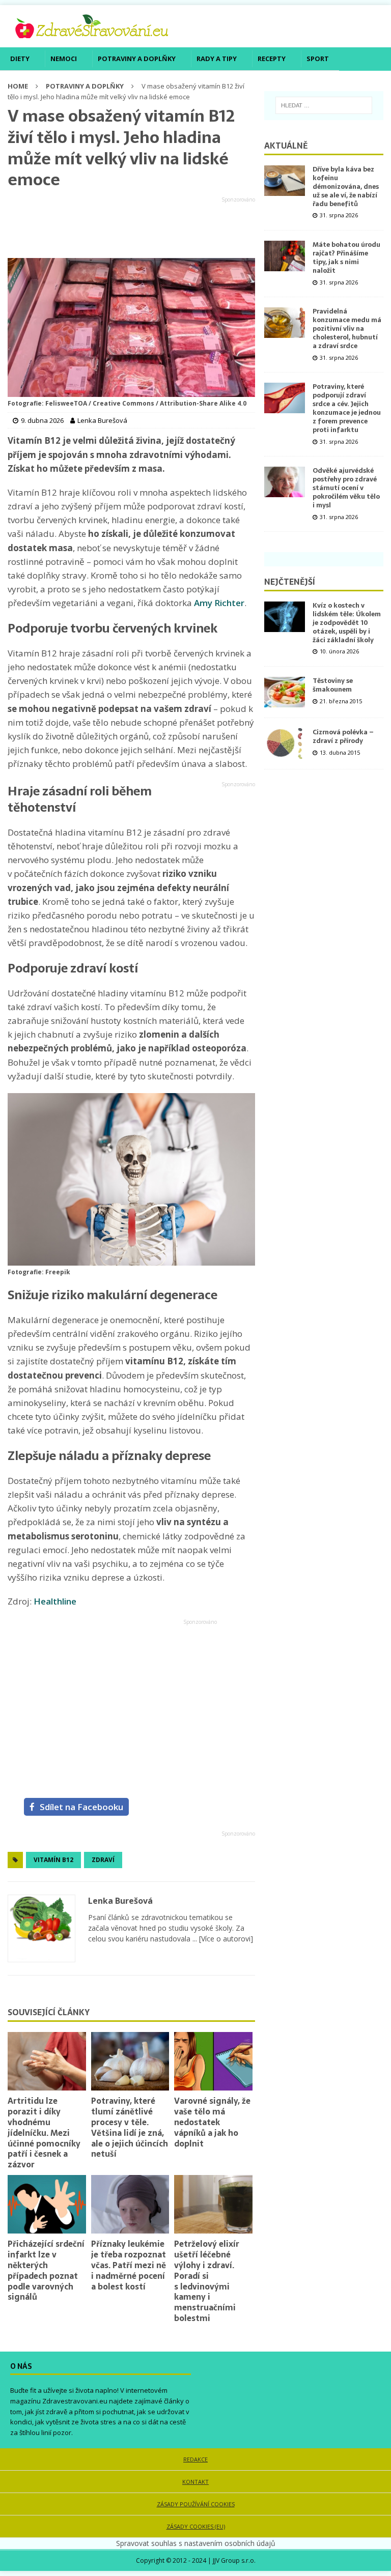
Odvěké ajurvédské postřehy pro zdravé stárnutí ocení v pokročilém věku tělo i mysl (346, 488)
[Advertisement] (131, 228)
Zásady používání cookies (196, 2504)
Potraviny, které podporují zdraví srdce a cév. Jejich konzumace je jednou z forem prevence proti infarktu (347, 408)
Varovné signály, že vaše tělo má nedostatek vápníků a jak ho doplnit (212, 2122)
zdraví (103, 1860)
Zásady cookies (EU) (196, 2526)
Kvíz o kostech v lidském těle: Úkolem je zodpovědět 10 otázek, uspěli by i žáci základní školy (347, 623)
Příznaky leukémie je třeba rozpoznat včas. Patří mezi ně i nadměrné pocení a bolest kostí (129, 2265)
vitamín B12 (53, 1860)
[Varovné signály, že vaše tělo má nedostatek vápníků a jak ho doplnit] (213, 2061)
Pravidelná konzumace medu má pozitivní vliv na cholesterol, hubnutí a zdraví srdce (347, 328)
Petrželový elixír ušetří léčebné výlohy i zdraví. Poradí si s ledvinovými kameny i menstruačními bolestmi (207, 2281)
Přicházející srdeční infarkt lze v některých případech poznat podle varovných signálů (46, 2270)
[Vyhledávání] (324, 105)
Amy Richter (219, 603)
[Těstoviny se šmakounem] (285, 692)
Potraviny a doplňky (137, 59)
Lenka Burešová (120, 1901)
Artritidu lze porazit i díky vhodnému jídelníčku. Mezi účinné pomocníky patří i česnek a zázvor (44, 2133)
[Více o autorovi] (225, 1939)
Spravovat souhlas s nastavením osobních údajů (196, 2543)
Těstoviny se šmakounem (333, 685)
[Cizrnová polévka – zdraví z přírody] (285, 743)
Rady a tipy (217, 59)
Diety (20, 59)
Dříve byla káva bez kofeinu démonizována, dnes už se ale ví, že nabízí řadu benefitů (346, 187)
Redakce (195, 2459)
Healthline (55, 1601)
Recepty (272, 59)
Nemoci (64, 59)
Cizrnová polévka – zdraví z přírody (343, 736)
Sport (318, 59)
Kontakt (195, 2482)
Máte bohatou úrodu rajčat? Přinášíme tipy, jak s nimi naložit (346, 257)
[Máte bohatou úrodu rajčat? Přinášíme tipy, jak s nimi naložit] (285, 256)
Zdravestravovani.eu (75, 2401)
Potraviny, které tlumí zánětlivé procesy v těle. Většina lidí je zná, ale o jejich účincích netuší (130, 2127)
